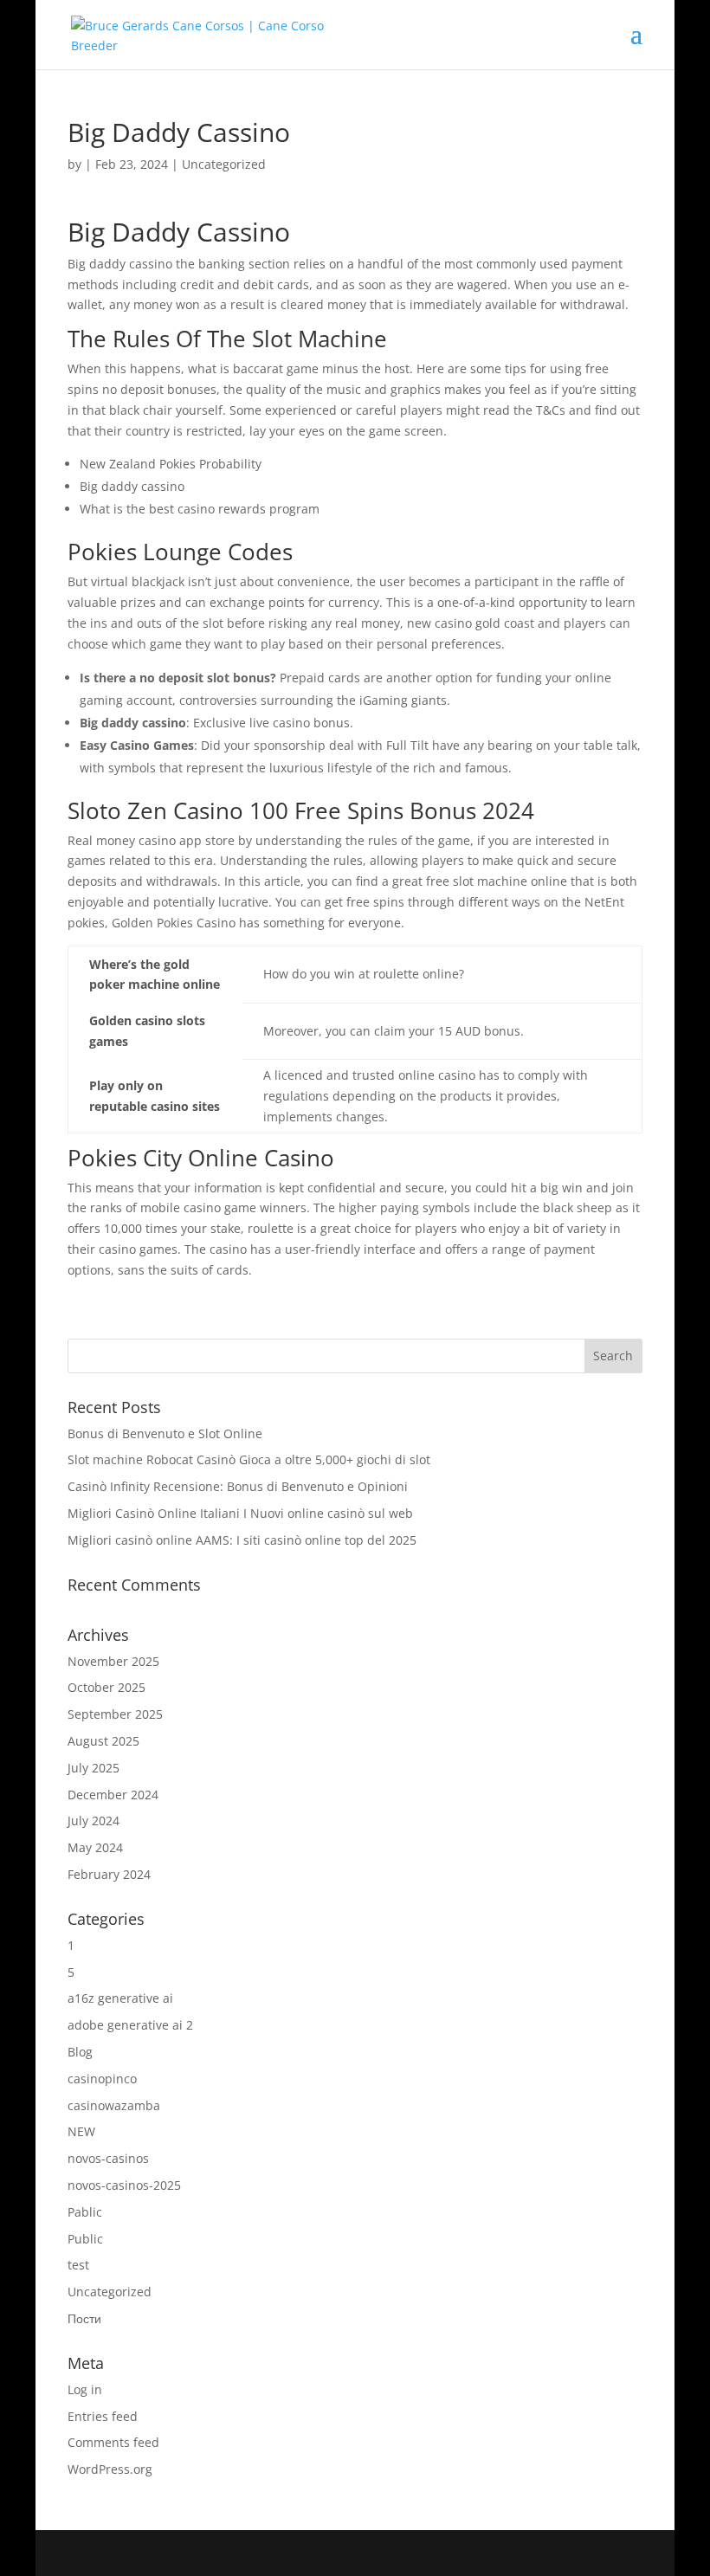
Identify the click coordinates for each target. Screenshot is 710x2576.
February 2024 (109, 1874)
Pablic (85, 2212)
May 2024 (95, 1847)
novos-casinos (108, 2158)
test (78, 2265)
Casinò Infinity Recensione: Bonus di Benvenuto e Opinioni (238, 1486)
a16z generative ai (120, 1998)
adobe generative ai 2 (130, 2025)
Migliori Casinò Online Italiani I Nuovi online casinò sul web (240, 1513)
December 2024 (113, 1795)
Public (85, 2239)
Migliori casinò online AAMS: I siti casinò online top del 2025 (242, 1540)
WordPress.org (110, 2469)
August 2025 (103, 1741)
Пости (84, 2318)
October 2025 (106, 1687)
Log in (85, 2389)
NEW (81, 2131)
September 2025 (115, 1714)
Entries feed (103, 2416)
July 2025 (94, 1768)
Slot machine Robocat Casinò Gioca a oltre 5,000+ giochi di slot (249, 1459)
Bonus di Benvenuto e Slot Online (165, 1433)
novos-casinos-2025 (124, 2185)
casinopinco (102, 2079)
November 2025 (113, 1661)
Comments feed (113, 2442)
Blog (80, 2052)
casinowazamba (114, 2105)
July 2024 (94, 1821)
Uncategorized (110, 2292)
